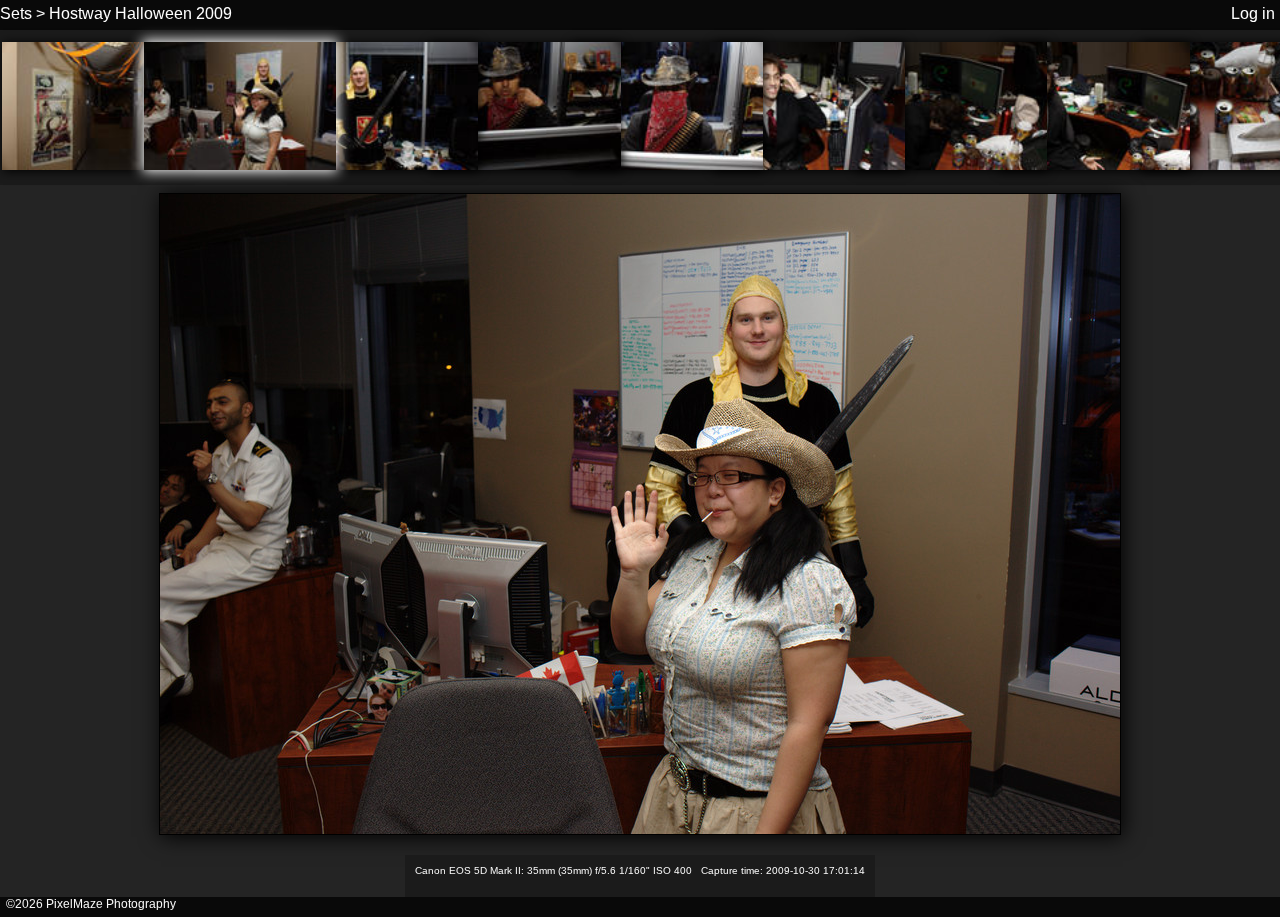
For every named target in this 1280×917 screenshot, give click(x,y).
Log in (1253, 13)
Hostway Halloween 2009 (140, 13)
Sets (16, 13)
